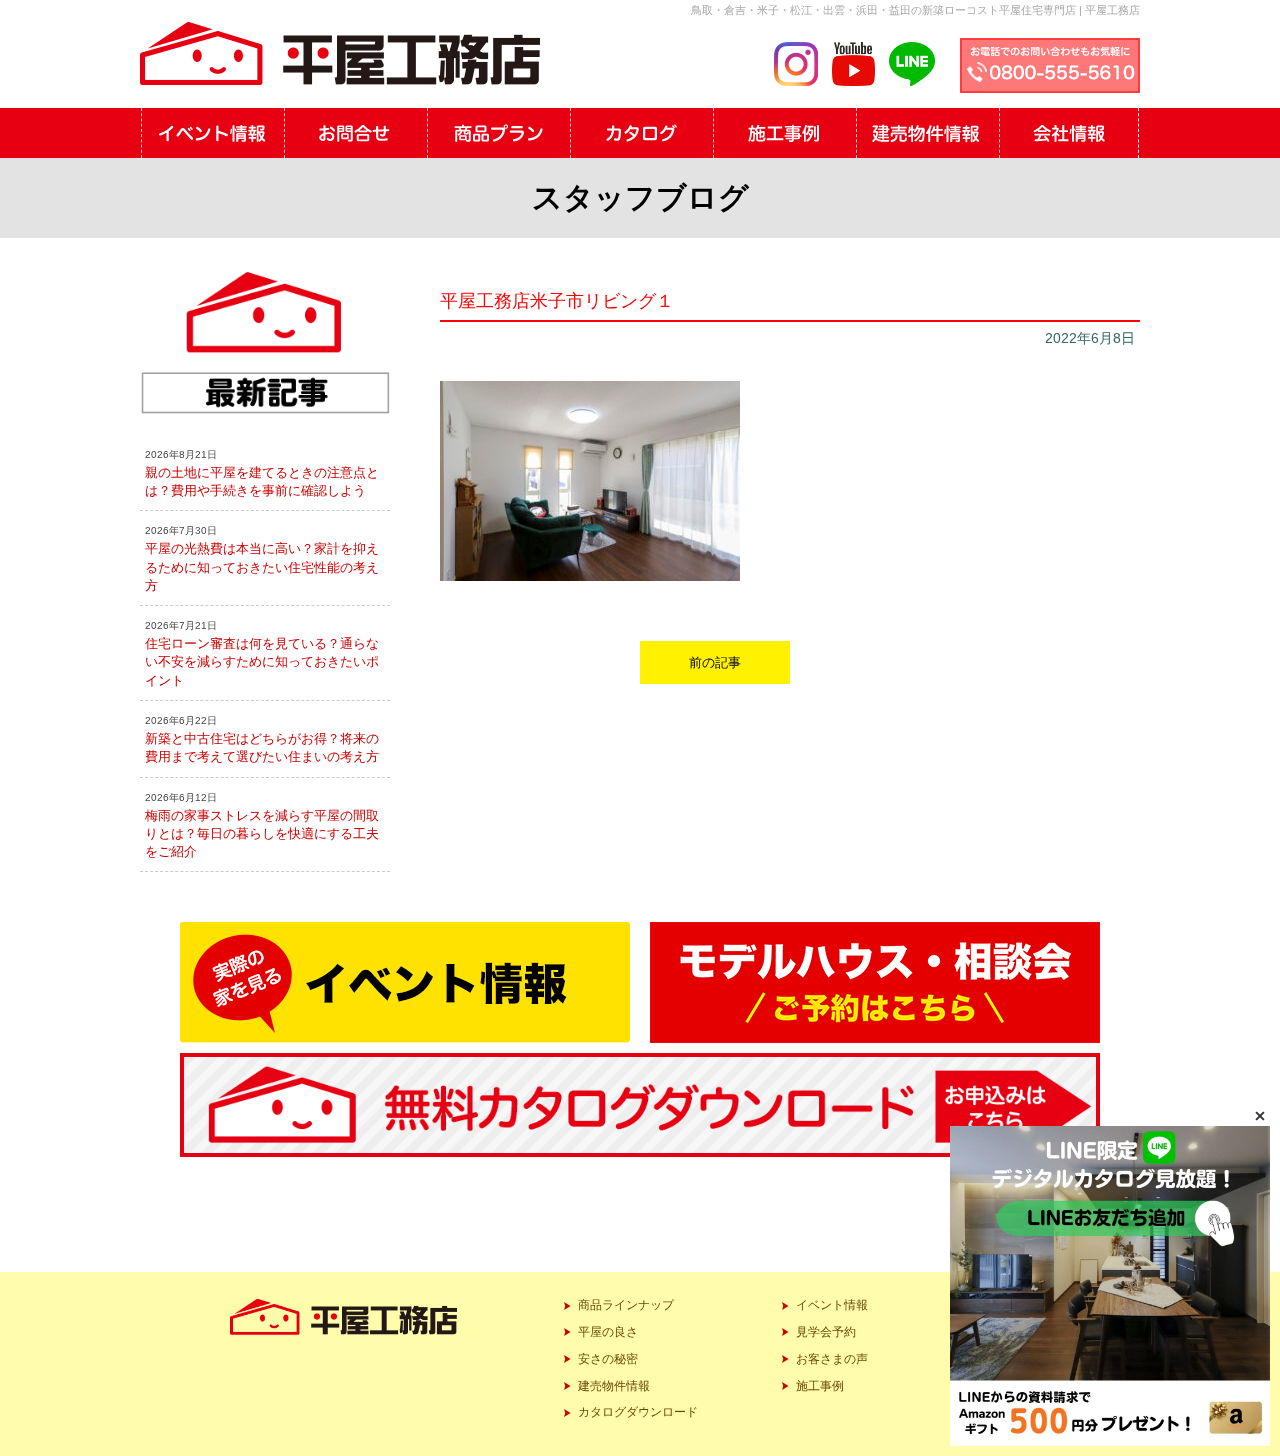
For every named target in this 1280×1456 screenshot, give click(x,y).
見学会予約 (826, 1332)
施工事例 (820, 1386)
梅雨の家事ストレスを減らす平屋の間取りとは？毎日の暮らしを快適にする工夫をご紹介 (262, 833)
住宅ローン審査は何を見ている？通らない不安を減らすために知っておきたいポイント (262, 661)
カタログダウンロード (638, 1412)
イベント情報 (832, 1305)
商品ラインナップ (626, 1305)
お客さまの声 (832, 1359)
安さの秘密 (608, 1359)
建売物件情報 (614, 1386)
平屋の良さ (608, 1332)
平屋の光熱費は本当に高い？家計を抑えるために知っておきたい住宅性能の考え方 (262, 566)
